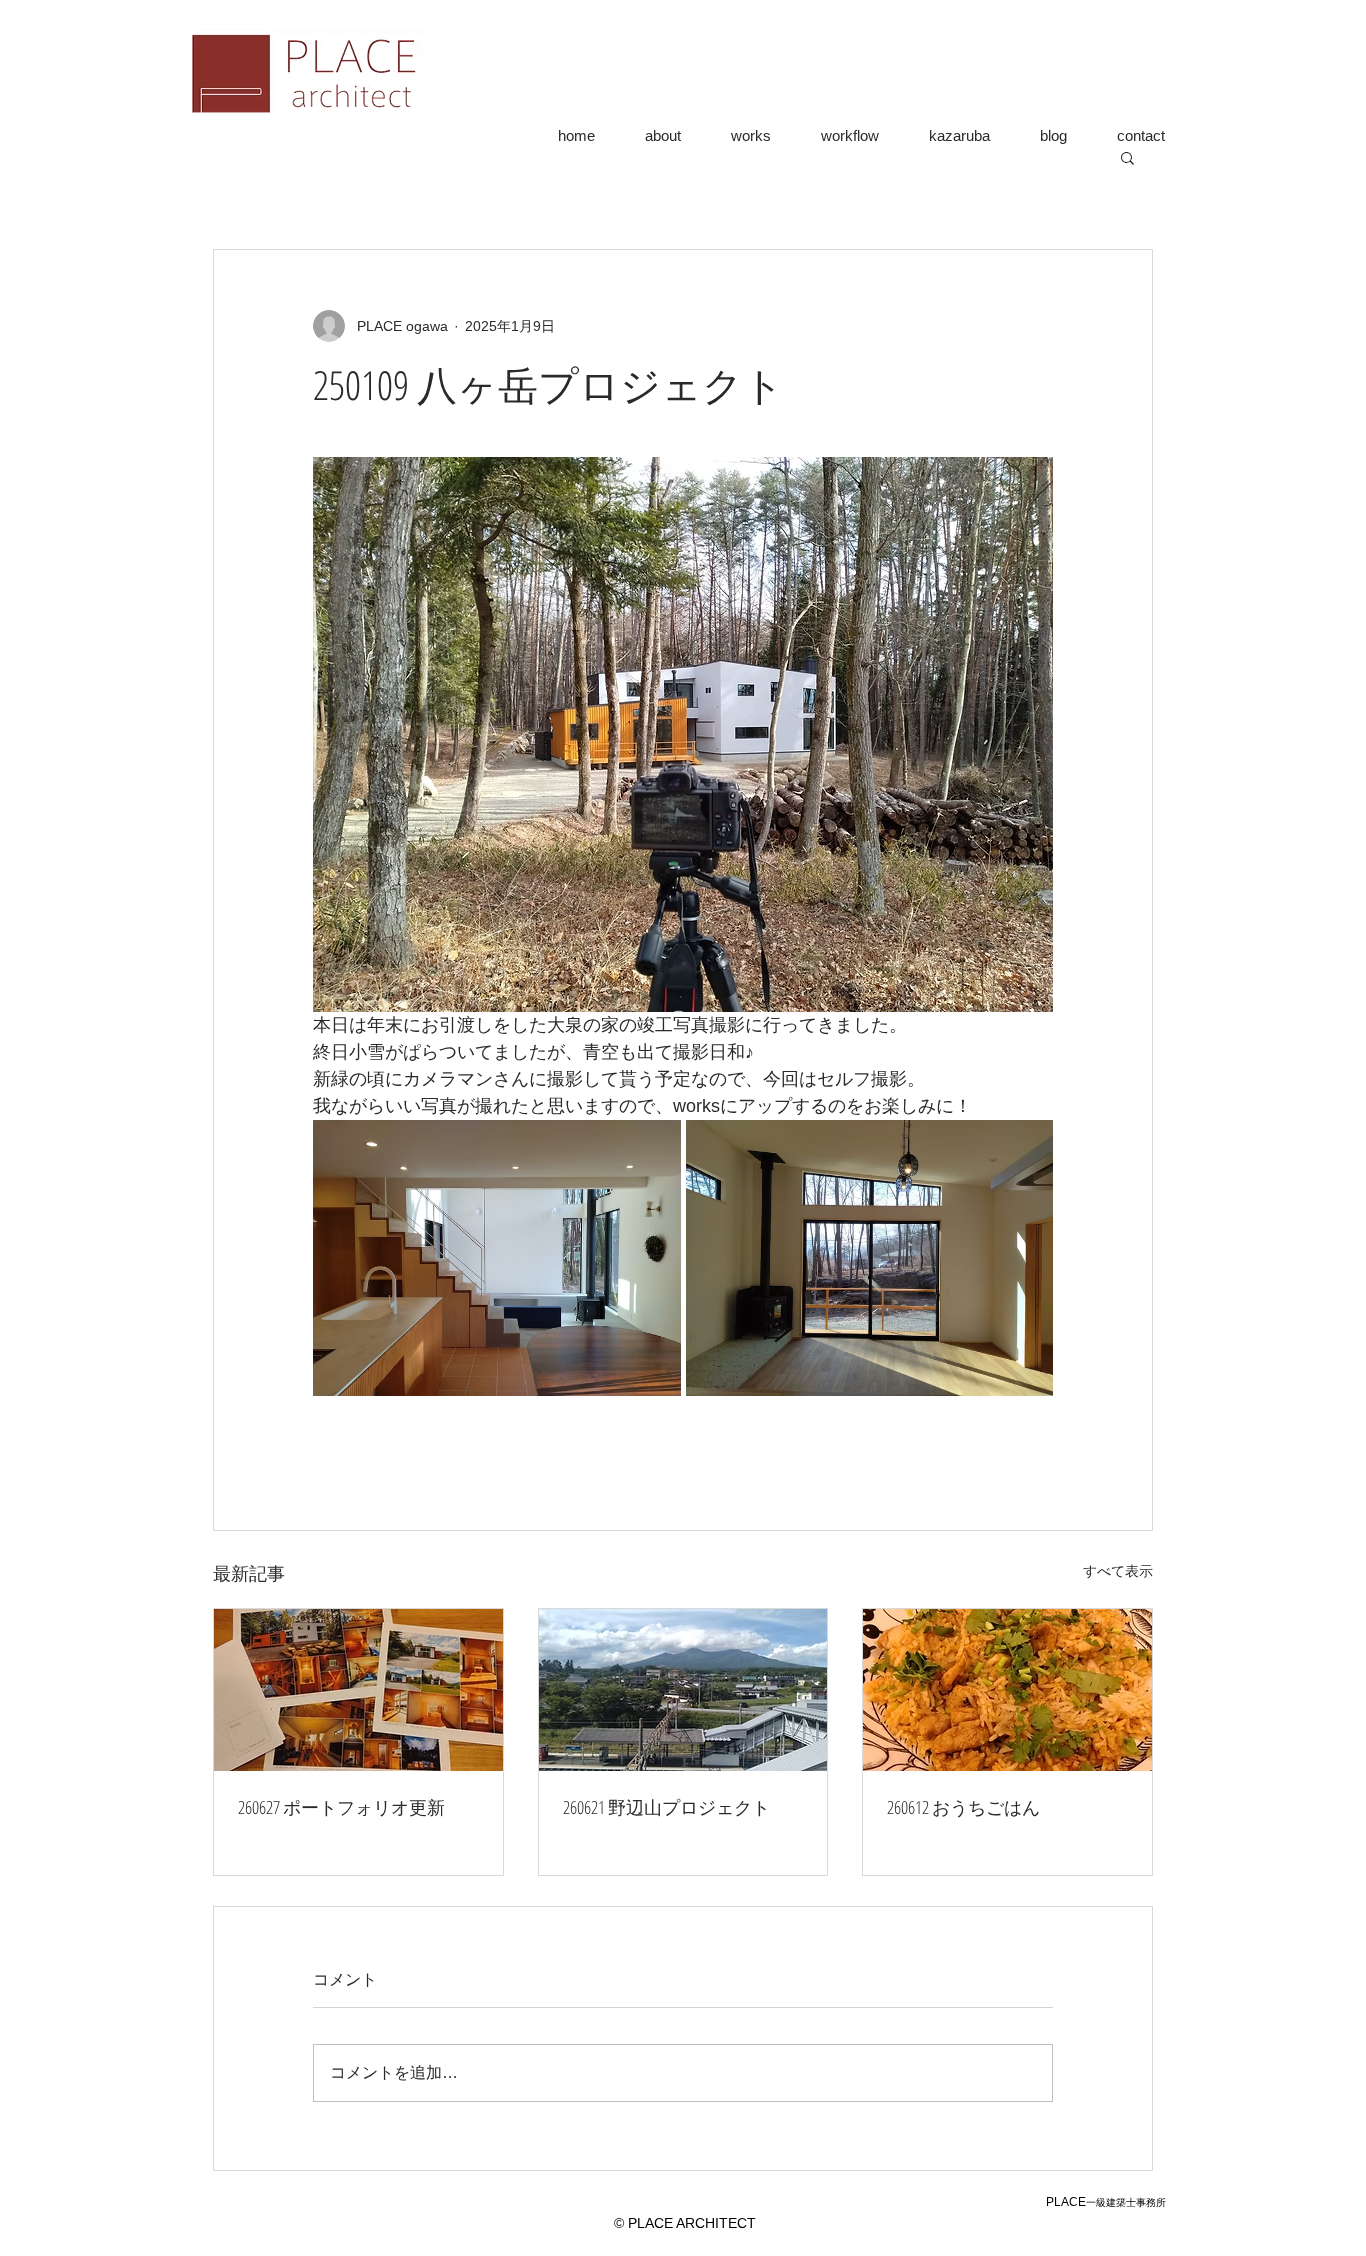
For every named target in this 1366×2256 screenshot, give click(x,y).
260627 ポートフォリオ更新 (341, 1807)
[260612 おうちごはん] (1007, 1690)
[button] (1127, 157)
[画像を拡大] (497, 1258)
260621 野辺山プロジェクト (666, 1807)
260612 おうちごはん (963, 1807)
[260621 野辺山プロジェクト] (683, 1690)
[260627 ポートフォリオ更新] (358, 1690)
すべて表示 (1118, 1571)
